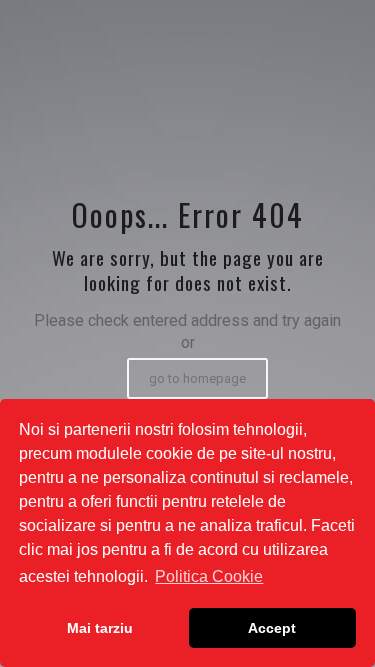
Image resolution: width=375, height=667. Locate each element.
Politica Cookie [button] (209, 576)
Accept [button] (272, 628)
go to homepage (197, 378)
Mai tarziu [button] (100, 628)
